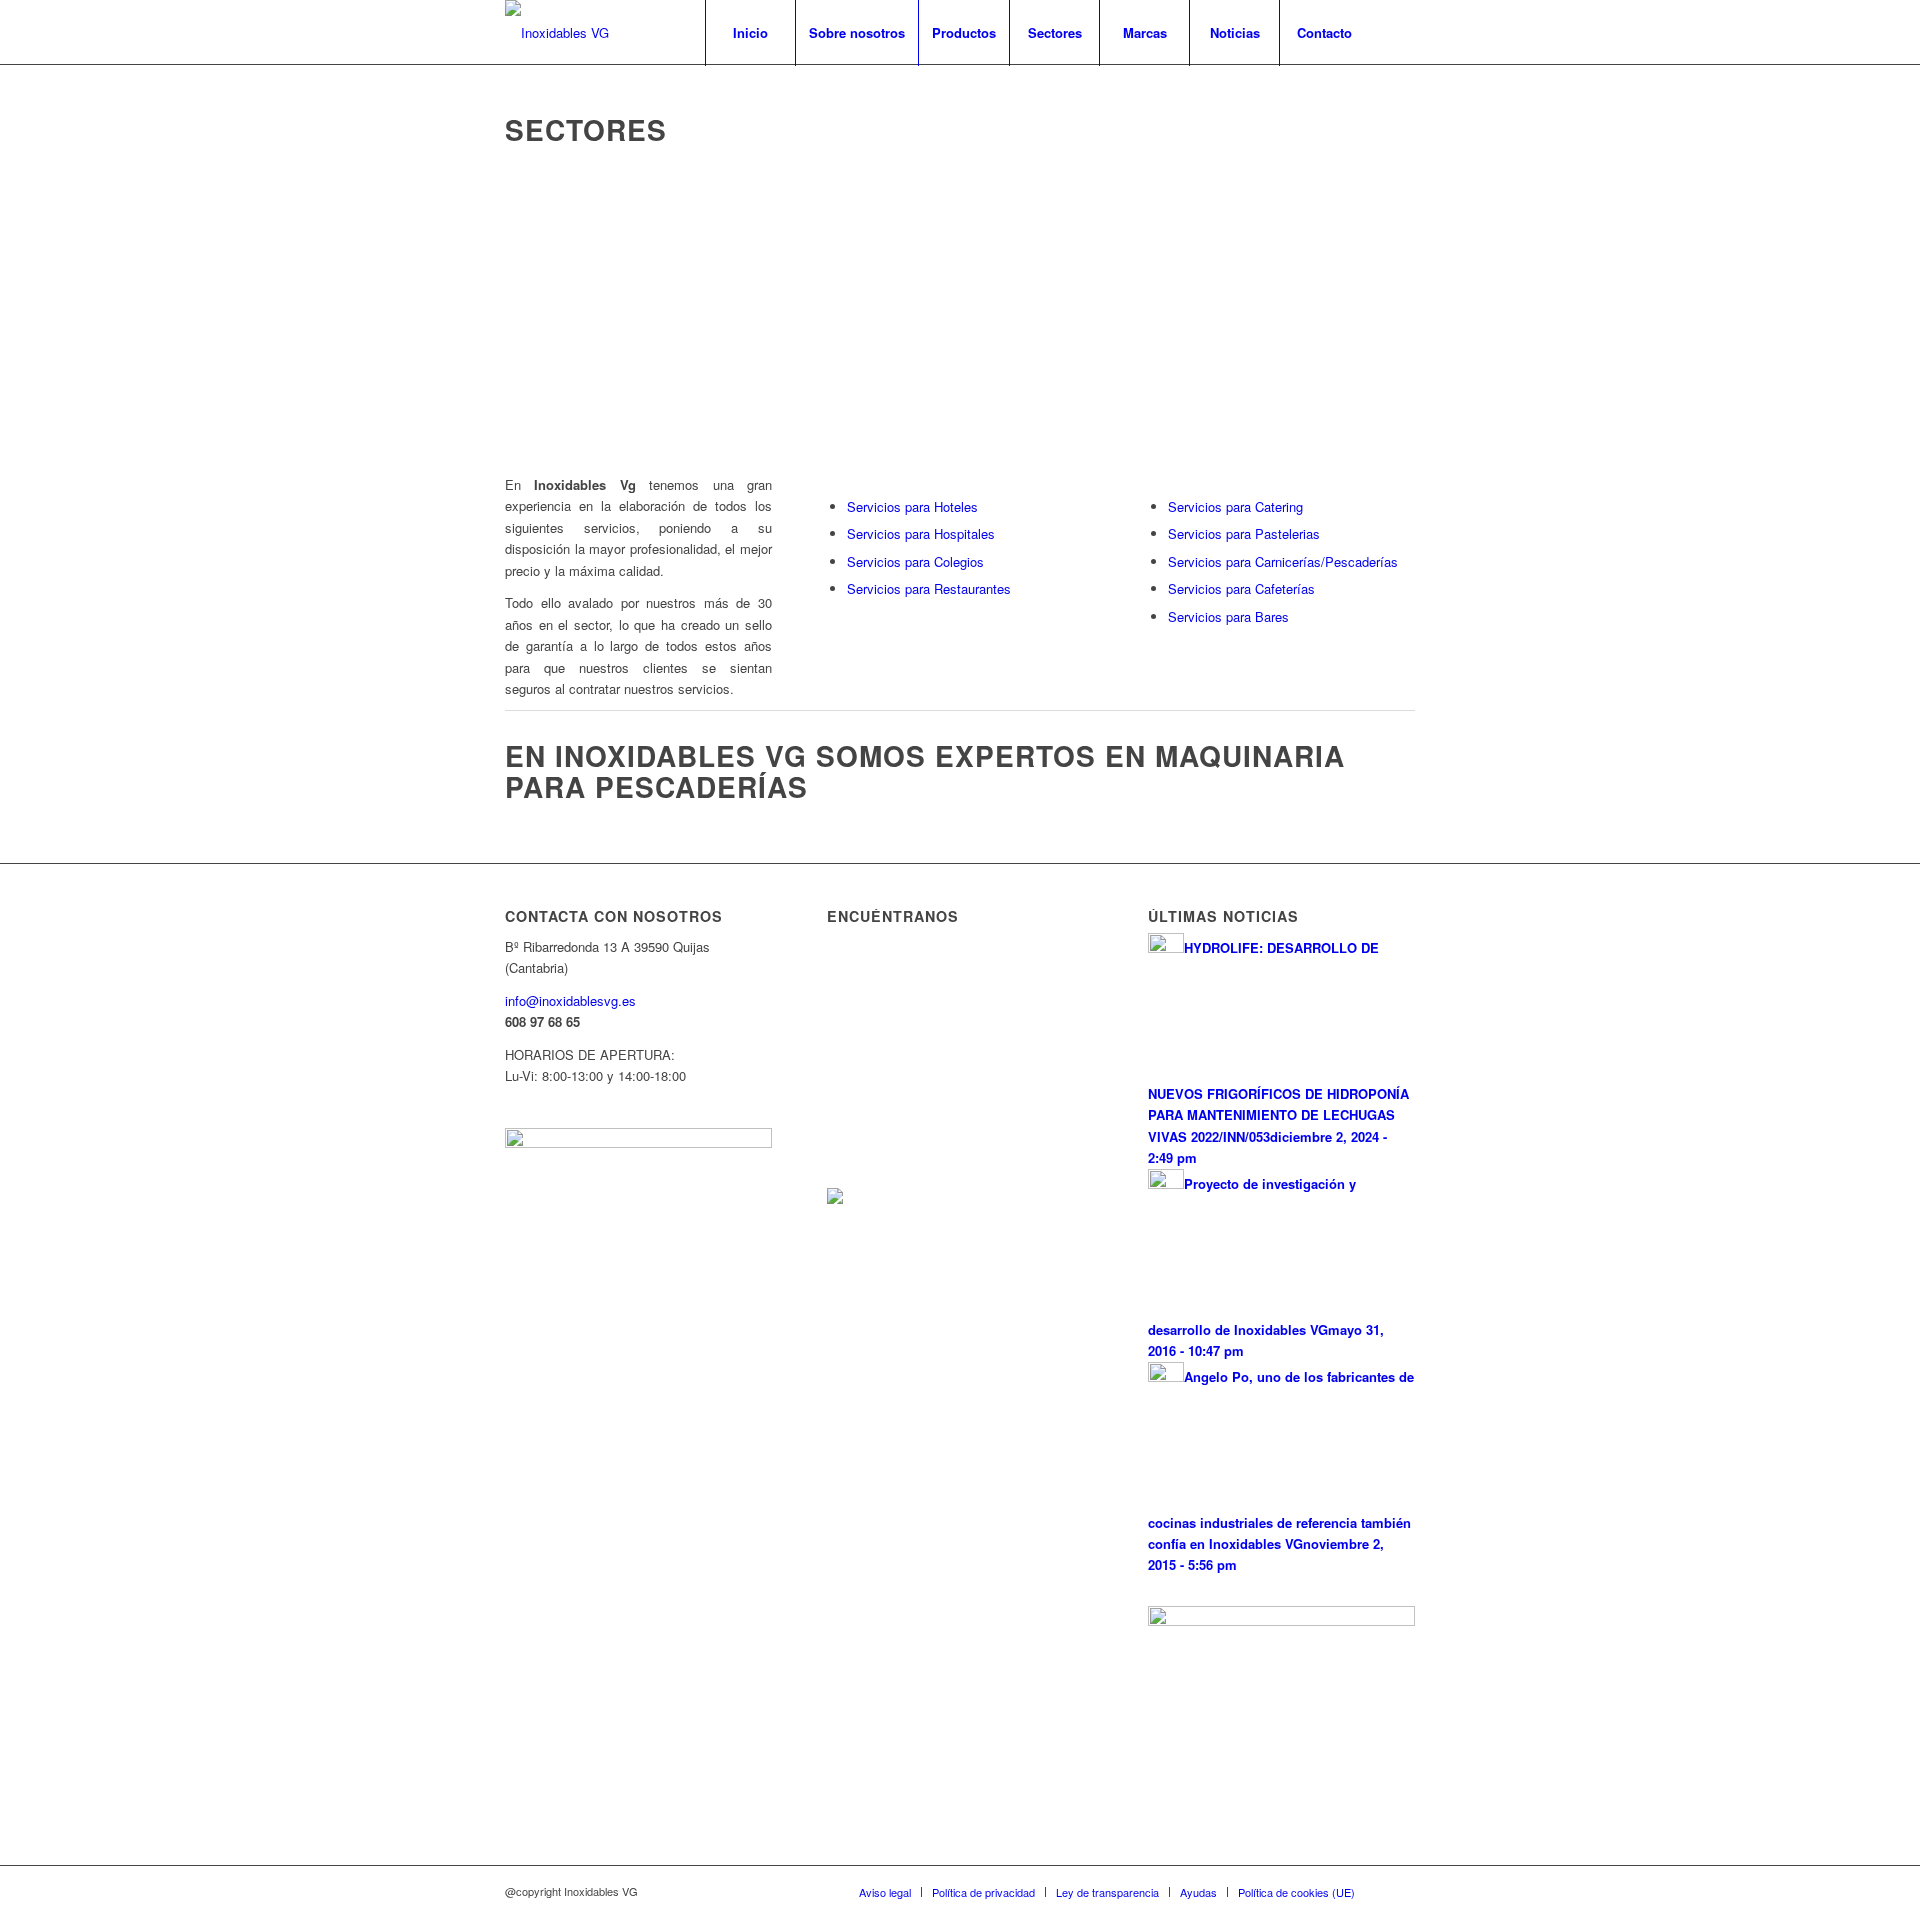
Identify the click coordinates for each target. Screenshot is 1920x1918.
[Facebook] (1400, 32)
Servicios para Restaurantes (929, 588)
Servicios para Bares (1228, 616)
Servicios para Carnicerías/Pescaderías (1283, 561)
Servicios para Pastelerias (1244, 533)
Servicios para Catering (1235, 506)
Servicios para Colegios (915, 561)
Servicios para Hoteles (912, 506)
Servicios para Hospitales (921, 533)
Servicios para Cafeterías (1241, 588)
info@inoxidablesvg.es (570, 1000)
